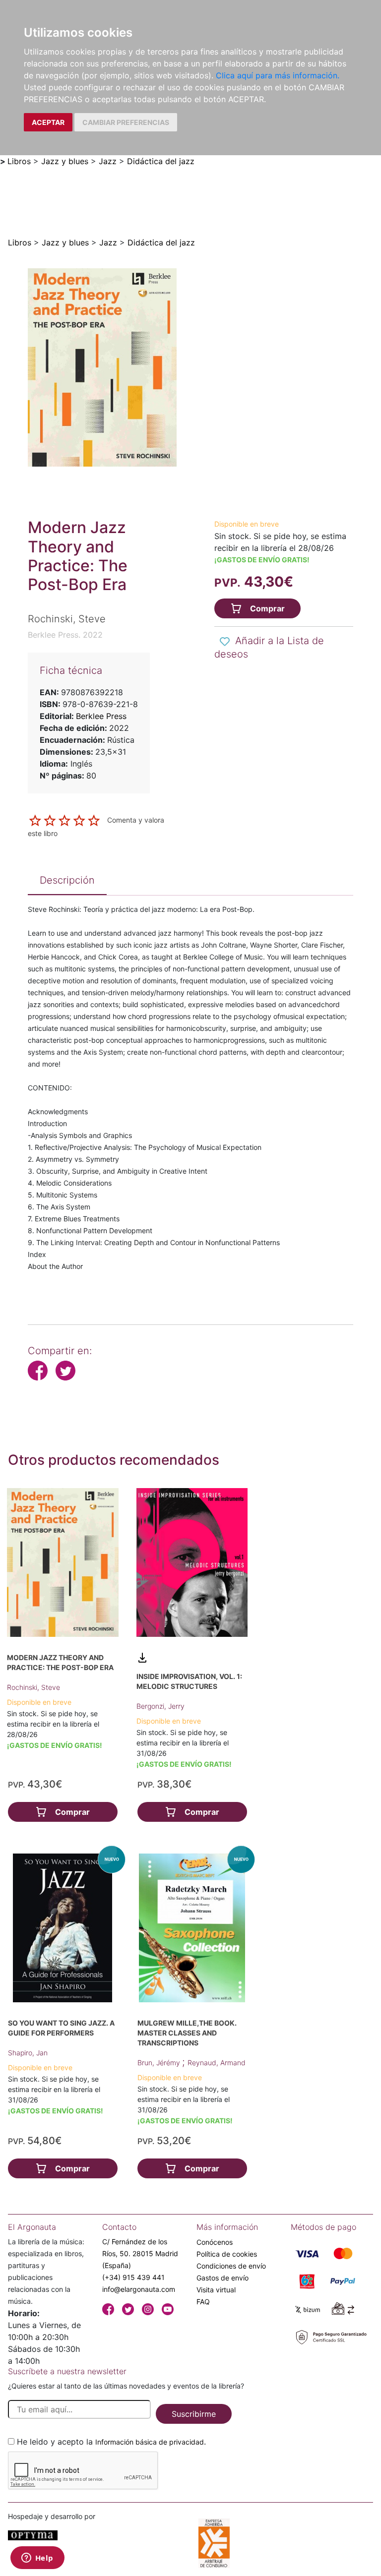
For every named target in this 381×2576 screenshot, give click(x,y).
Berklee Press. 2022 (65, 635)
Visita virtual (216, 2290)
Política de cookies (227, 2254)
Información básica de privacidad (150, 2442)
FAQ (203, 2302)
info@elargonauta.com (139, 2289)
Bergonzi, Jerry (160, 1706)
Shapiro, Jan (28, 2053)
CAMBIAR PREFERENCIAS (126, 122)
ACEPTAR (48, 122)
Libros (19, 161)
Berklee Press (101, 716)
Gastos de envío (222, 2278)
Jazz (108, 161)
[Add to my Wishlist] (225, 642)
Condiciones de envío (231, 2266)
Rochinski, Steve (33, 1687)
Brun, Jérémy (160, 2063)
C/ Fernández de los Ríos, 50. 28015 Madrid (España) (140, 2253)
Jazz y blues (65, 161)
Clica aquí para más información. (278, 75)
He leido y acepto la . (111, 2442)
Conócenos (215, 2242)
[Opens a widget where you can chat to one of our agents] (37, 2559)
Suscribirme (194, 2414)
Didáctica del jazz (161, 161)
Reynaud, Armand (217, 2063)
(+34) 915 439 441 (133, 2277)
